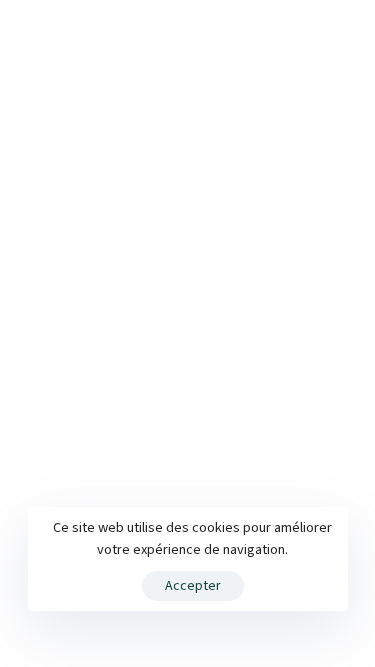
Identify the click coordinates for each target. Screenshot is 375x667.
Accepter (193, 586)
